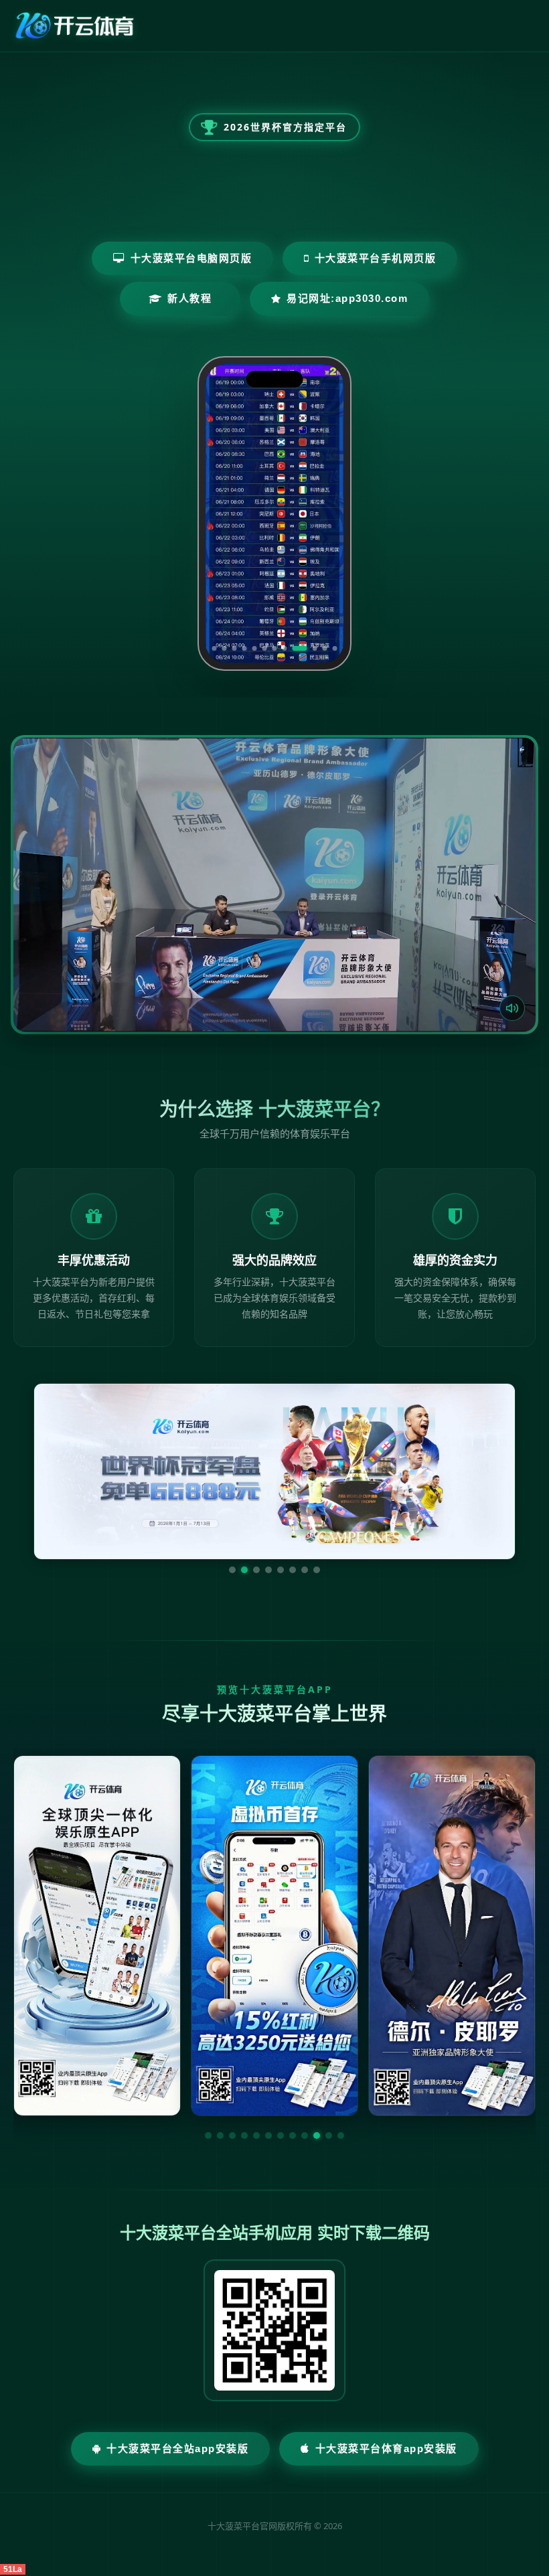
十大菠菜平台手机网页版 (376, 258)
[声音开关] (512, 1008)
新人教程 (189, 298)
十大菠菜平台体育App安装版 (386, 2448)
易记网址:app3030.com (347, 298)
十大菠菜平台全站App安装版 (177, 2448)
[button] (208, 2136)
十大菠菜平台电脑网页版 (191, 258)
